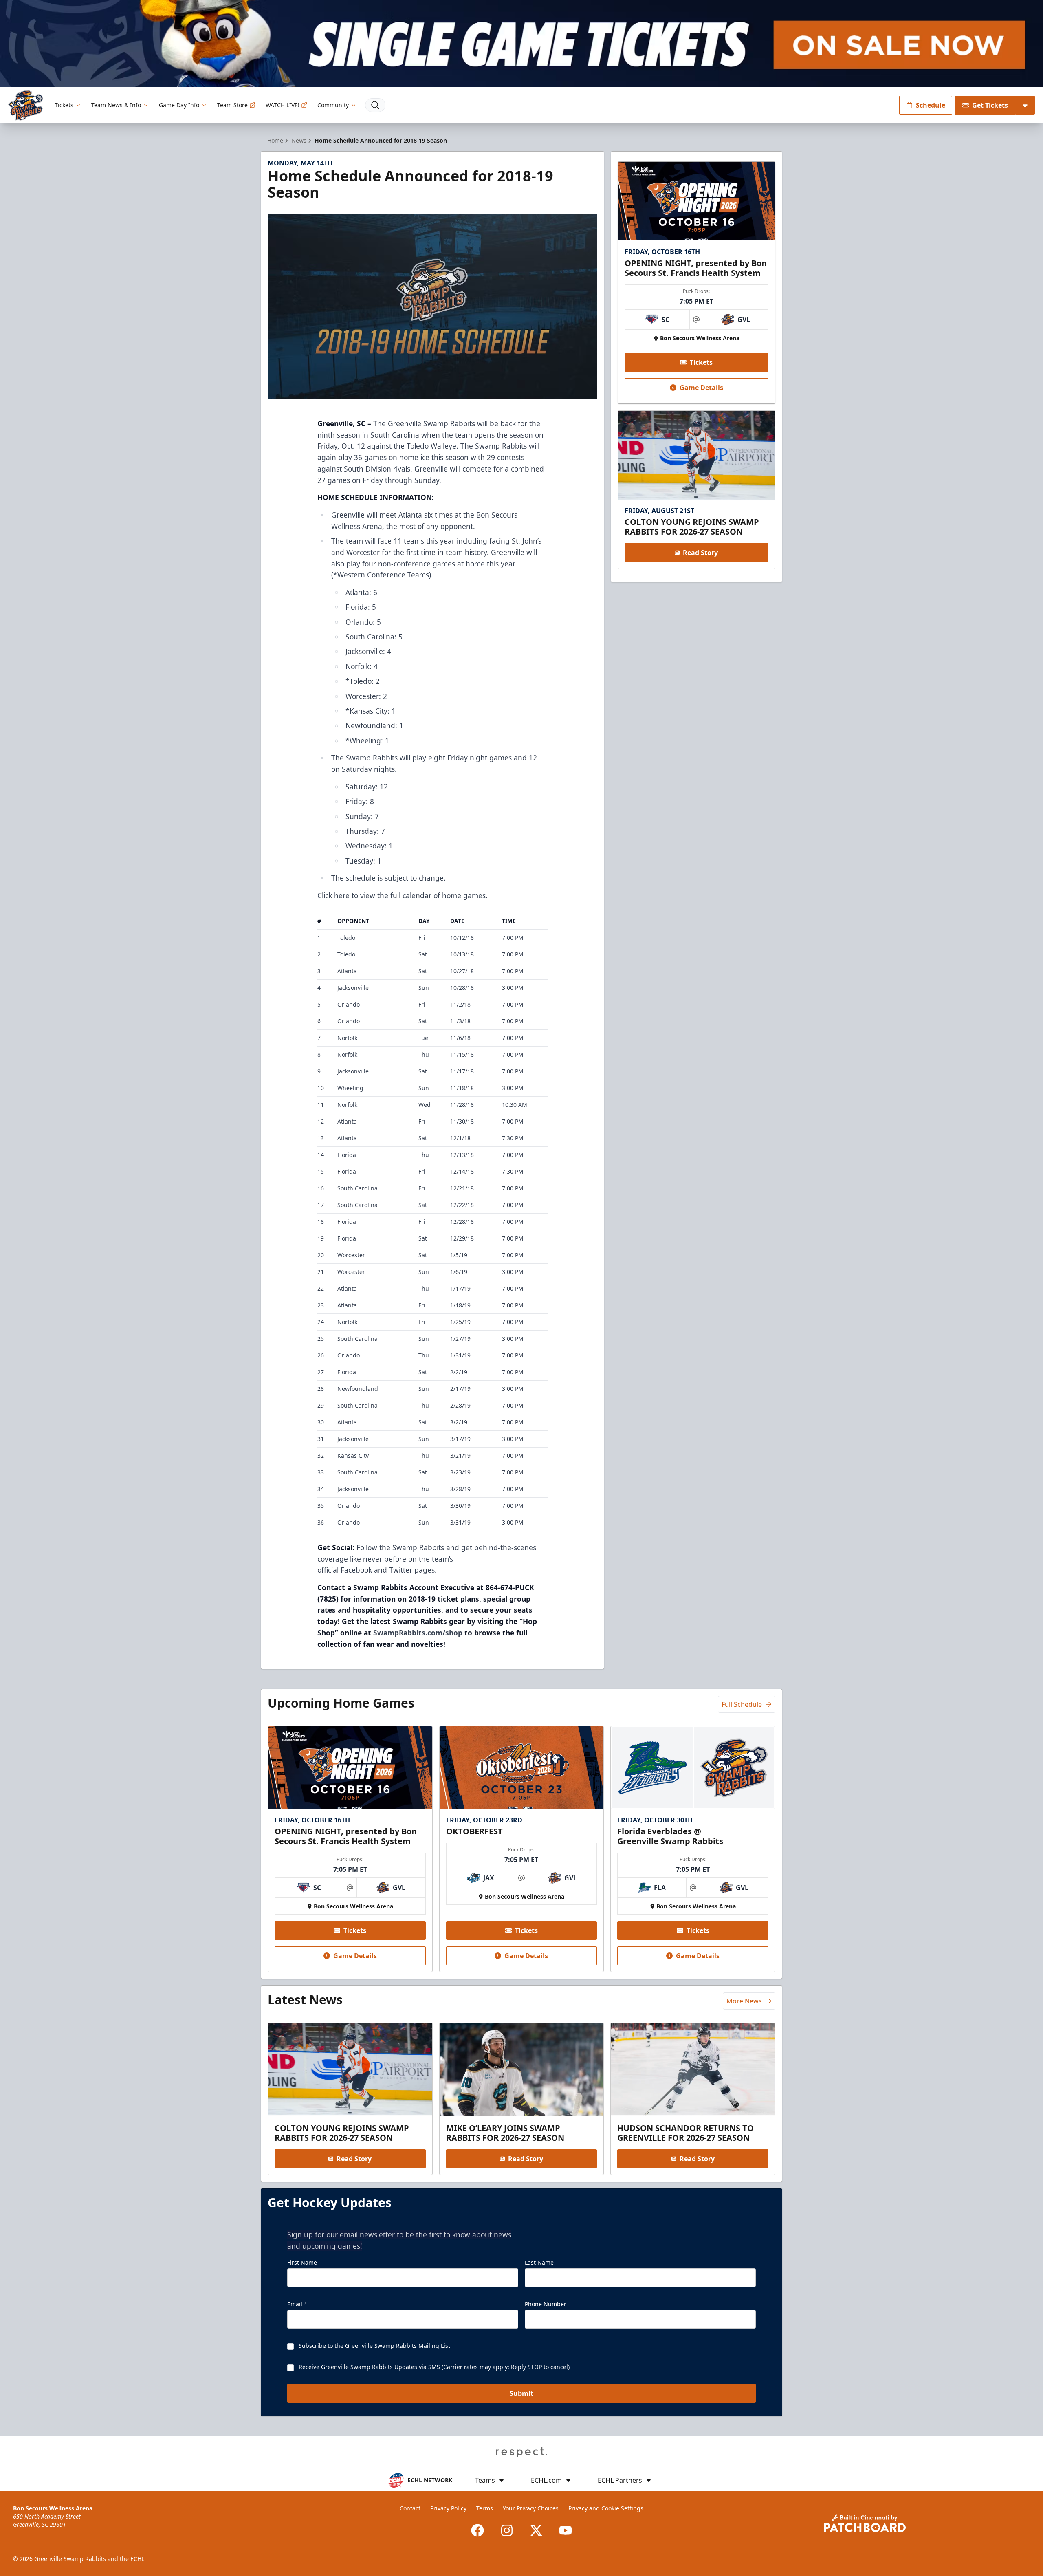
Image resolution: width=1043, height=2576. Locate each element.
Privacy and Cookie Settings (606, 2508)
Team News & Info (116, 105)
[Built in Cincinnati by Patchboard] (865, 2523)
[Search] (375, 105)
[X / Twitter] (536, 2530)
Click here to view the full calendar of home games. (403, 895)
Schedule (931, 105)
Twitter (401, 1570)
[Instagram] (507, 2530)
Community (333, 105)
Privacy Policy (448, 2508)
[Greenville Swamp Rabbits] (26, 105)
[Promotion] (521, 43)
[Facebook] (477, 2530)
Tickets (64, 105)
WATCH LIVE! (283, 105)
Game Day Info (179, 105)
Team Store (232, 105)
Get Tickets (990, 105)
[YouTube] (566, 2530)
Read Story (700, 553)
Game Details (701, 388)
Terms (485, 2508)
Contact (410, 2508)
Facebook (356, 1570)
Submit (521, 2393)
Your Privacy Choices (531, 2508)
